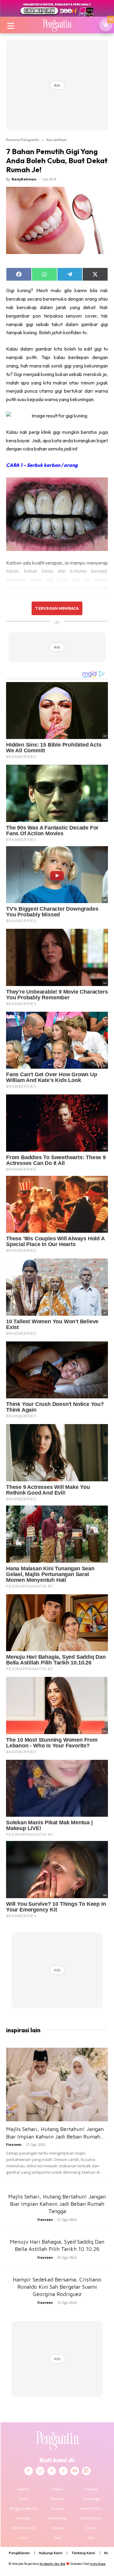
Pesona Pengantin (23, 140)
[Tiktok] (63, 2471)
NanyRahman (24, 179)
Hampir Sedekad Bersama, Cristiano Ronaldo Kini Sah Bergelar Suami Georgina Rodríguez (57, 2287)
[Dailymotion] (86, 2471)
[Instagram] (40, 2471)
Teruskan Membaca (57, 608)
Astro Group (98, 2564)
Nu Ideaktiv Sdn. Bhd (52, 2564)
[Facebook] (29, 2471)
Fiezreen (14, 2144)
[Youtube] (75, 2471)
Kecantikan (57, 140)
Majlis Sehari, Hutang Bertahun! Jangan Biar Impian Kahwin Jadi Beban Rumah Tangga (57, 2204)
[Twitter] (52, 2471)
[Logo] (57, 25)
